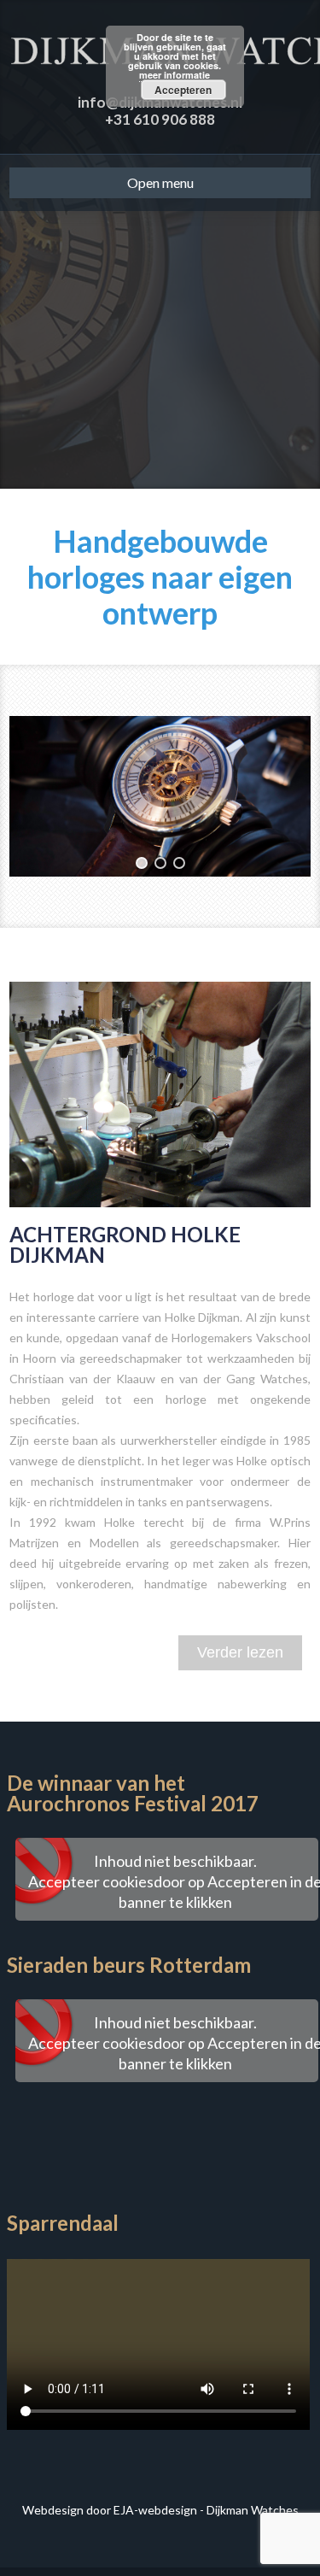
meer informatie (175, 75)
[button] (142, 863)
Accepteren (183, 90)
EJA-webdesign (155, 2510)
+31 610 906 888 (160, 119)
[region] (160, 796)
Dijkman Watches (253, 2510)
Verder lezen (240, 1652)
